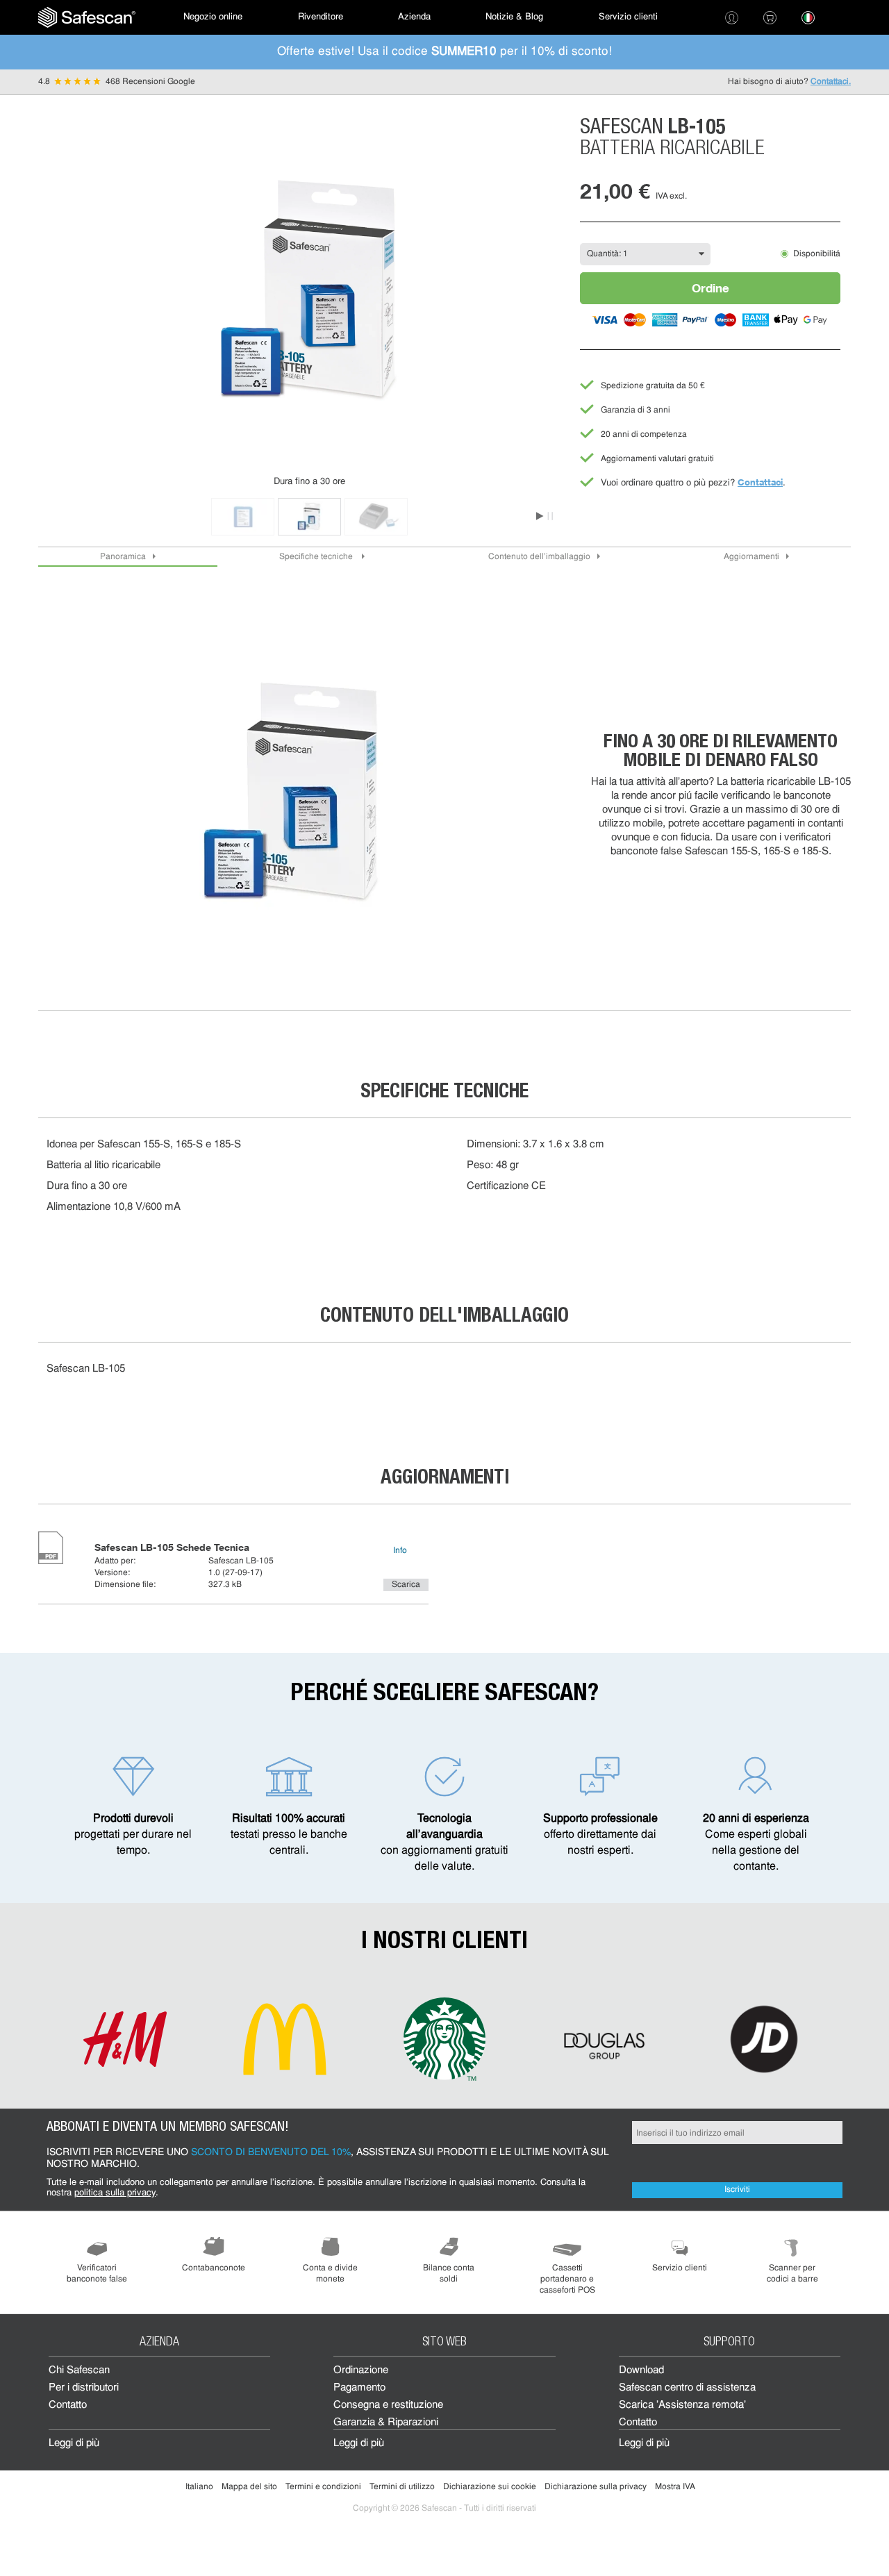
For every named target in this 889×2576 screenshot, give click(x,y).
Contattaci (760, 482)
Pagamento (359, 2388)
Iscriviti (737, 2190)
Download (641, 2371)
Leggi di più (74, 2444)
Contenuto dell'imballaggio (539, 557)
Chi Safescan (79, 2371)
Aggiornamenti (751, 557)
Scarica (406, 1585)
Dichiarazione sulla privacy (596, 2487)
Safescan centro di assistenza (687, 2388)
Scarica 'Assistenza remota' (682, 2405)
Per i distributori (84, 2388)
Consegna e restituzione (388, 2405)
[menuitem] (87, 17)
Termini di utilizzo (402, 2487)
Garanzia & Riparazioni (386, 2423)
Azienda (414, 17)
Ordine (711, 288)
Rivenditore (321, 17)
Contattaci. (831, 82)
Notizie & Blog (514, 17)
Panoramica (123, 557)
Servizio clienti (628, 17)
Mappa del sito (249, 2487)
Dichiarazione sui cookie (490, 2487)
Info (400, 1551)
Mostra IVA (675, 2487)
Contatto (68, 2405)
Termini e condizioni (323, 2487)
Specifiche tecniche (317, 557)
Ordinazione (361, 2371)
